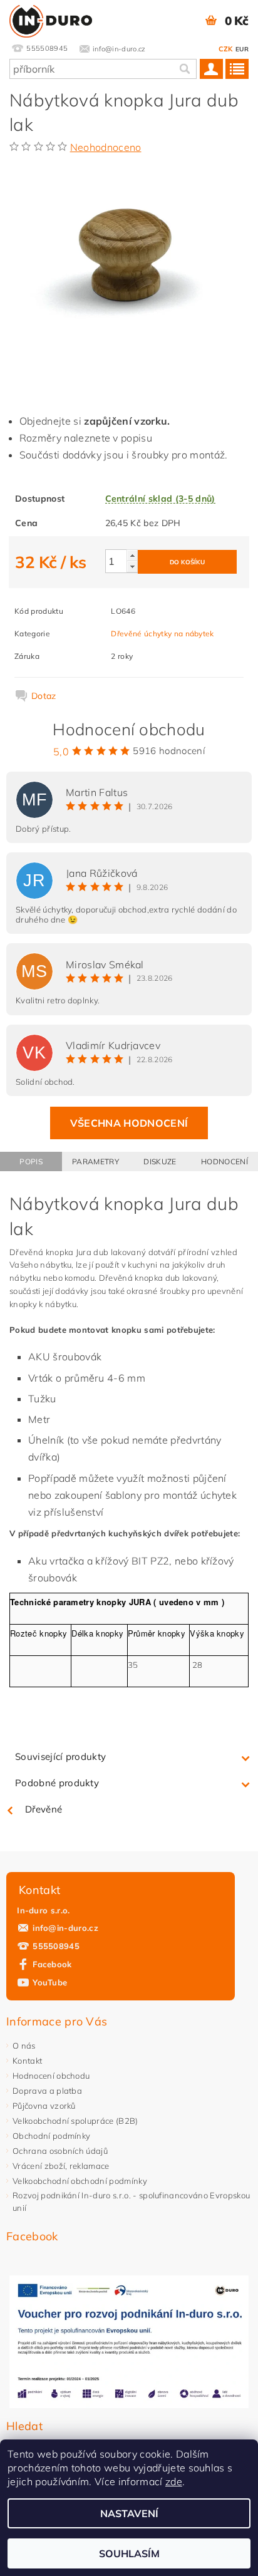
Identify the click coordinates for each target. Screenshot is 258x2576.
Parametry (95, 1161)
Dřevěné (44, 1809)
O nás (24, 2046)
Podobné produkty (57, 1783)
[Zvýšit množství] (132, 555)
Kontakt (27, 2061)
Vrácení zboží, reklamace (61, 2166)
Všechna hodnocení (129, 1123)
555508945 (56, 1946)
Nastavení (129, 2513)
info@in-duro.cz (65, 1928)
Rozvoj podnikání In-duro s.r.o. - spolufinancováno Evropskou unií (131, 2201)
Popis (31, 1161)
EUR (242, 49)
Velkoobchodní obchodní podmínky (80, 2181)
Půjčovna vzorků (44, 2106)
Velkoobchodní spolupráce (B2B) (75, 2121)
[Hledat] (184, 69)
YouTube (50, 1982)
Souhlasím (129, 2553)
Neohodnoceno (106, 147)
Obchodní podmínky (51, 2136)
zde (174, 2481)
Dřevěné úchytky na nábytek (162, 634)
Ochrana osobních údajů (60, 2151)
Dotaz (44, 696)
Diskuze (160, 1161)
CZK (226, 49)
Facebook (52, 1964)
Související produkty (60, 1756)
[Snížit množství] (132, 566)
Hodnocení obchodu (51, 2076)
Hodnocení (224, 1161)
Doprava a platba (47, 2091)
